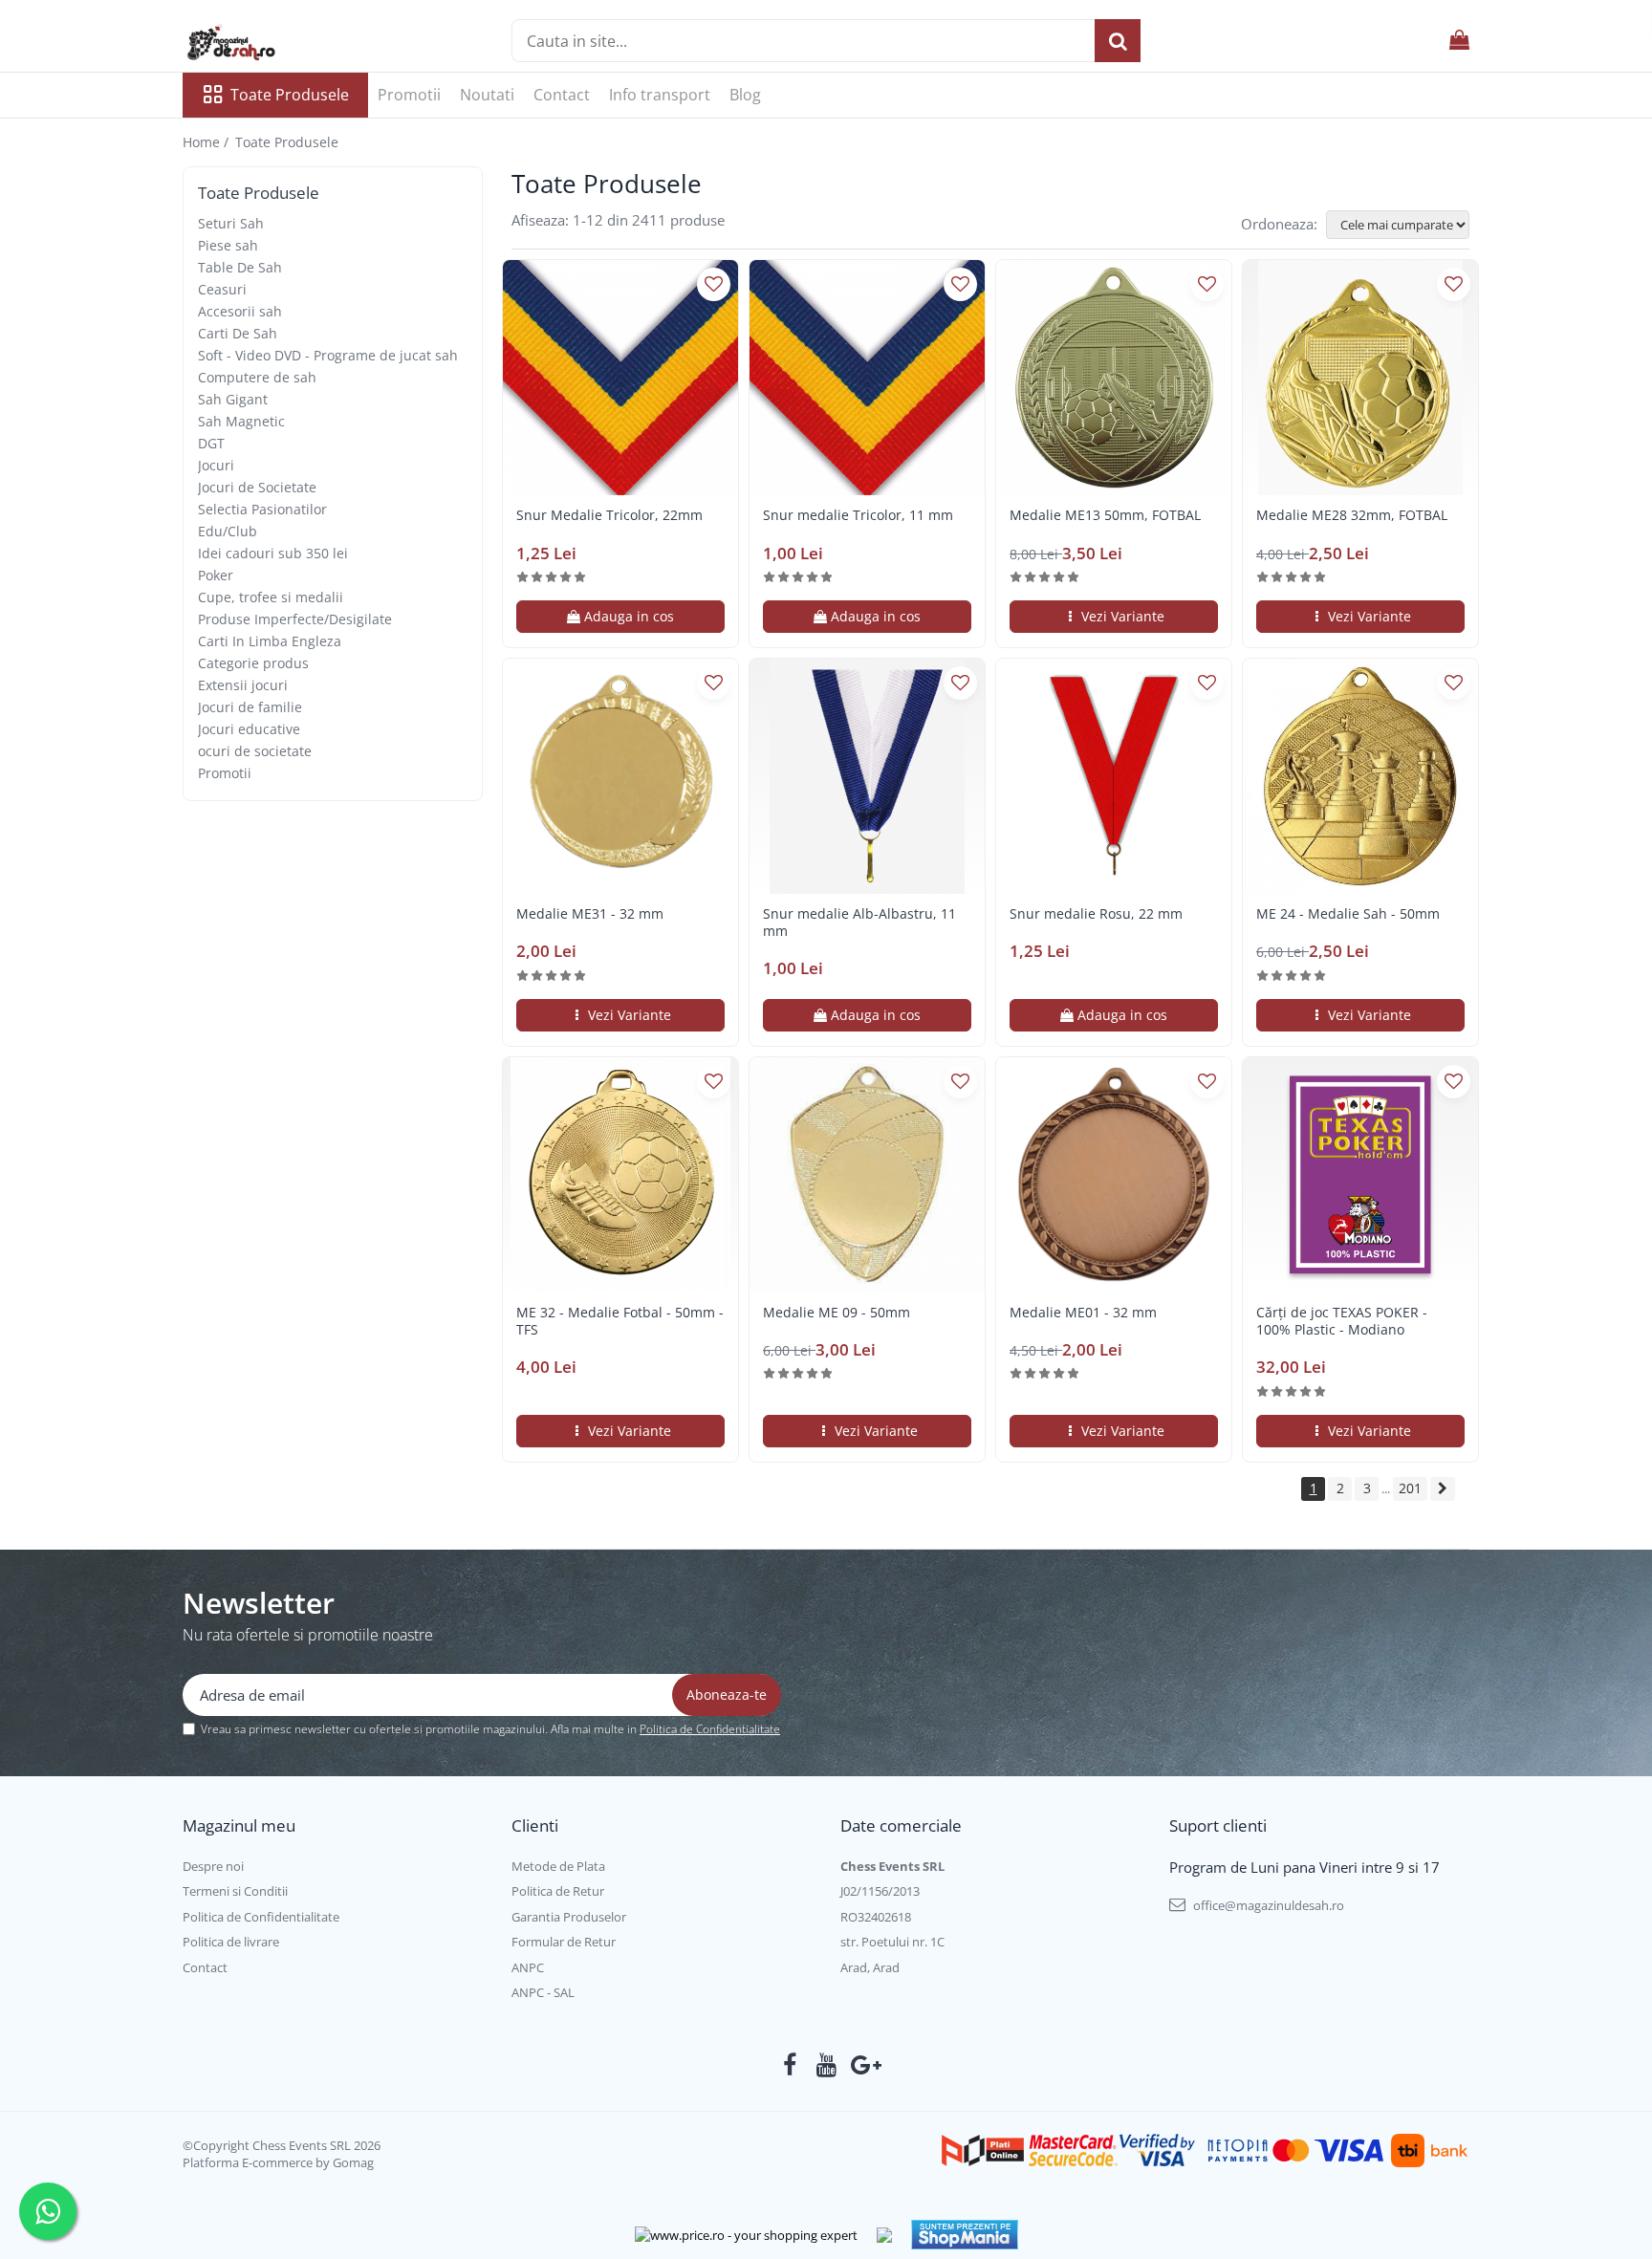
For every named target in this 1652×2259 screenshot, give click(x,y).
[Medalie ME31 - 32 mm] (620, 776)
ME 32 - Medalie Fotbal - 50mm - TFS (620, 1321)
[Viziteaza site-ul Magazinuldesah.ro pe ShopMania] (965, 2235)
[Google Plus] (863, 2065)
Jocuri (216, 465)
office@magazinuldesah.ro (1267, 1905)
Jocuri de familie (250, 707)
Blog (745, 95)
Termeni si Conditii (235, 1891)
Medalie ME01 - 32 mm (1083, 1313)
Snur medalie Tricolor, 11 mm (858, 515)
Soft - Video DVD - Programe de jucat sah (328, 355)
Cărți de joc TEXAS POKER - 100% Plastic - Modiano (1342, 1321)
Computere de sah (257, 377)
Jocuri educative (249, 729)
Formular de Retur (564, 1942)
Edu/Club (228, 531)
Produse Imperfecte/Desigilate (295, 619)
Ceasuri (222, 289)
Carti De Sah (238, 333)
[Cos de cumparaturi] (1459, 41)
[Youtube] (826, 2065)
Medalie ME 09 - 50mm (837, 1313)
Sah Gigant (233, 399)
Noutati (487, 95)
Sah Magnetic (241, 421)
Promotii (409, 95)
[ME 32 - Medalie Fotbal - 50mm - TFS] (620, 1175)
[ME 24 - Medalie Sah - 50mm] (1360, 776)
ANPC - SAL (543, 1992)
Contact (562, 95)
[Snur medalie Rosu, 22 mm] (1114, 776)
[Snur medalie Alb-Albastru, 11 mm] (867, 776)
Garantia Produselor (569, 1917)
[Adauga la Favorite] (714, 284)
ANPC (528, 1967)
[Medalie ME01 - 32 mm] (1114, 1175)
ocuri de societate (255, 751)
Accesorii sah (240, 311)
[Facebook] (790, 2065)
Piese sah (228, 245)
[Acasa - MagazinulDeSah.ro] (278, 43)
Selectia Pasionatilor (262, 509)
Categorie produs (253, 663)
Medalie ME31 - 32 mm (590, 914)
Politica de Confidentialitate (710, 1729)
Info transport (660, 95)
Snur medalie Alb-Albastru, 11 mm (859, 923)
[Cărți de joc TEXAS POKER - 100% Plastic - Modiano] (1360, 1175)
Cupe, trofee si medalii (271, 597)
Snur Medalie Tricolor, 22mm (609, 515)
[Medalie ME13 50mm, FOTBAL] (1114, 378)
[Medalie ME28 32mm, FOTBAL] (1360, 378)
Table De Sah (240, 267)
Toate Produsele (290, 95)
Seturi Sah (231, 223)
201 (1410, 1488)
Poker (216, 575)
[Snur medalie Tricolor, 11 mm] (867, 378)
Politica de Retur (558, 1891)
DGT (211, 443)
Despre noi (213, 1866)
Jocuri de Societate (257, 487)
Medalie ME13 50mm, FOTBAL (1105, 515)
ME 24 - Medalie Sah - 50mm (1348, 914)
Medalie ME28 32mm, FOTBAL (1352, 515)
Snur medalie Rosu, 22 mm (1096, 914)
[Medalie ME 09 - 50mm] (867, 1175)
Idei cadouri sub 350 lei (273, 553)
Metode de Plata (558, 1866)
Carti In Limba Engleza (270, 641)
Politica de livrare (231, 1942)
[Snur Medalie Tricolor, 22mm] (620, 378)
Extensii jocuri (243, 685)
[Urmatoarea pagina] (1443, 1489)
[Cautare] (1118, 41)
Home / (207, 142)
